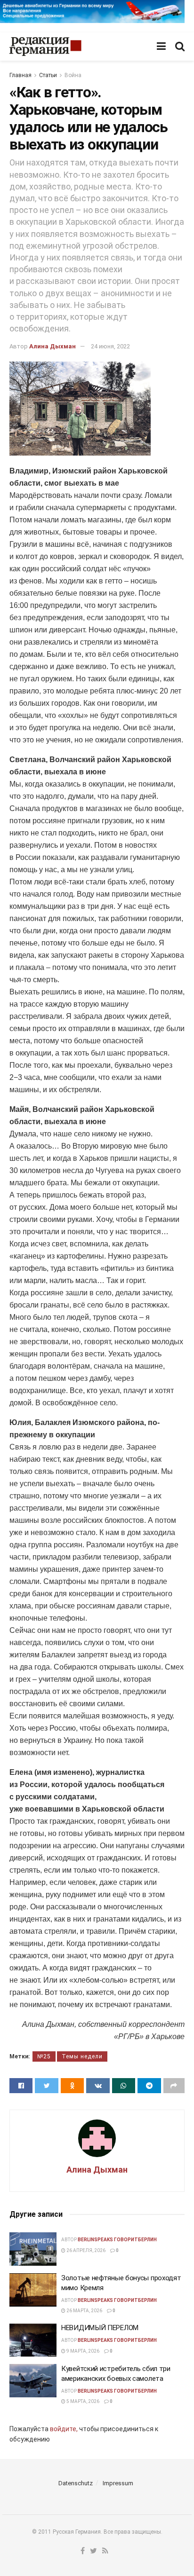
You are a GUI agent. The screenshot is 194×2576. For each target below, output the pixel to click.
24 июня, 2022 (110, 346)
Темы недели (82, 2056)
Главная (20, 75)
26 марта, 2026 (84, 2311)
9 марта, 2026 (82, 2351)
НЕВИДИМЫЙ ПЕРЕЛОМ (100, 2328)
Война (73, 75)
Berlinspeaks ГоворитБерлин (117, 2240)
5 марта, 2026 (82, 2401)
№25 (44, 2056)
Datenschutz (76, 2483)
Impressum (118, 2483)
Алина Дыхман (53, 346)
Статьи (48, 75)
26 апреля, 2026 (85, 2250)
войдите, (64, 2429)
